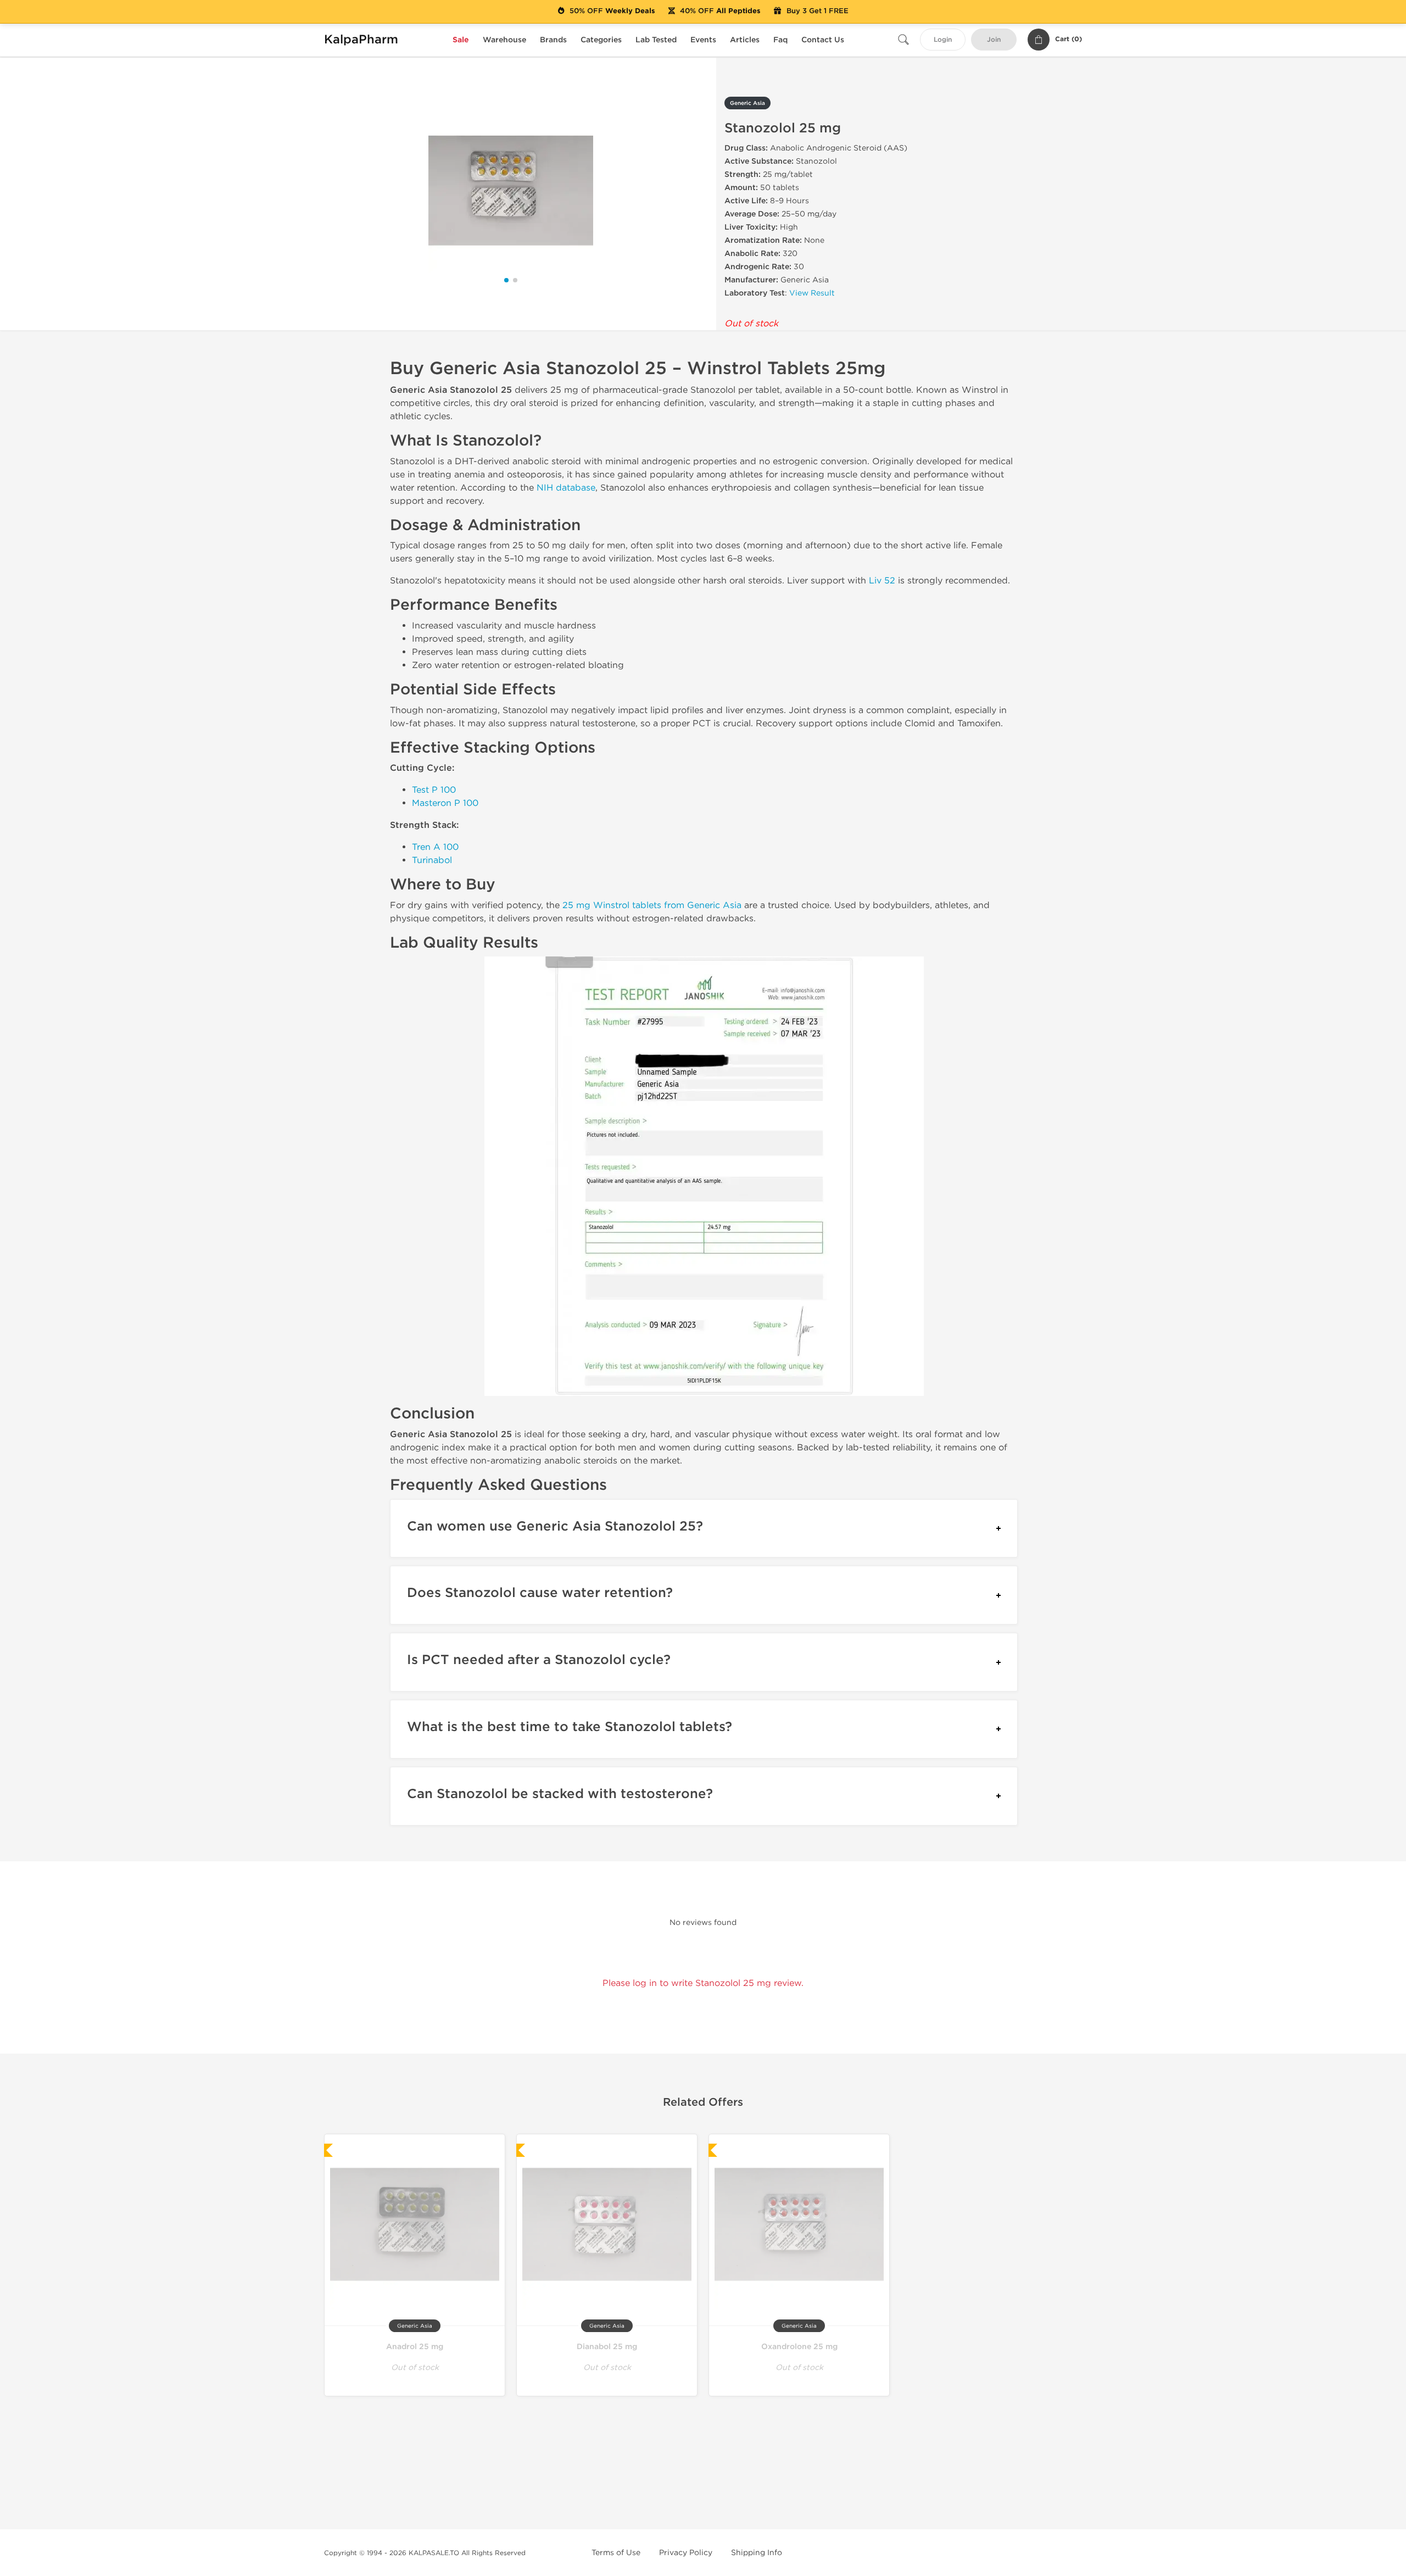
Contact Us (823, 40)
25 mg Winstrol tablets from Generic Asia (652, 905)
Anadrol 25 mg (415, 2347)
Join (994, 40)
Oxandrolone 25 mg (799, 2347)
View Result (812, 293)
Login (943, 40)
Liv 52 (882, 580)
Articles (745, 40)
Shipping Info (757, 2553)
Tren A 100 (435, 847)
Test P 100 (434, 790)
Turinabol (432, 860)
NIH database (566, 488)
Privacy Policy (686, 2553)
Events (703, 40)
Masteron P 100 (445, 803)
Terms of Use (616, 2553)
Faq (780, 40)
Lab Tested (656, 40)
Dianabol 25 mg (607, 2347)
